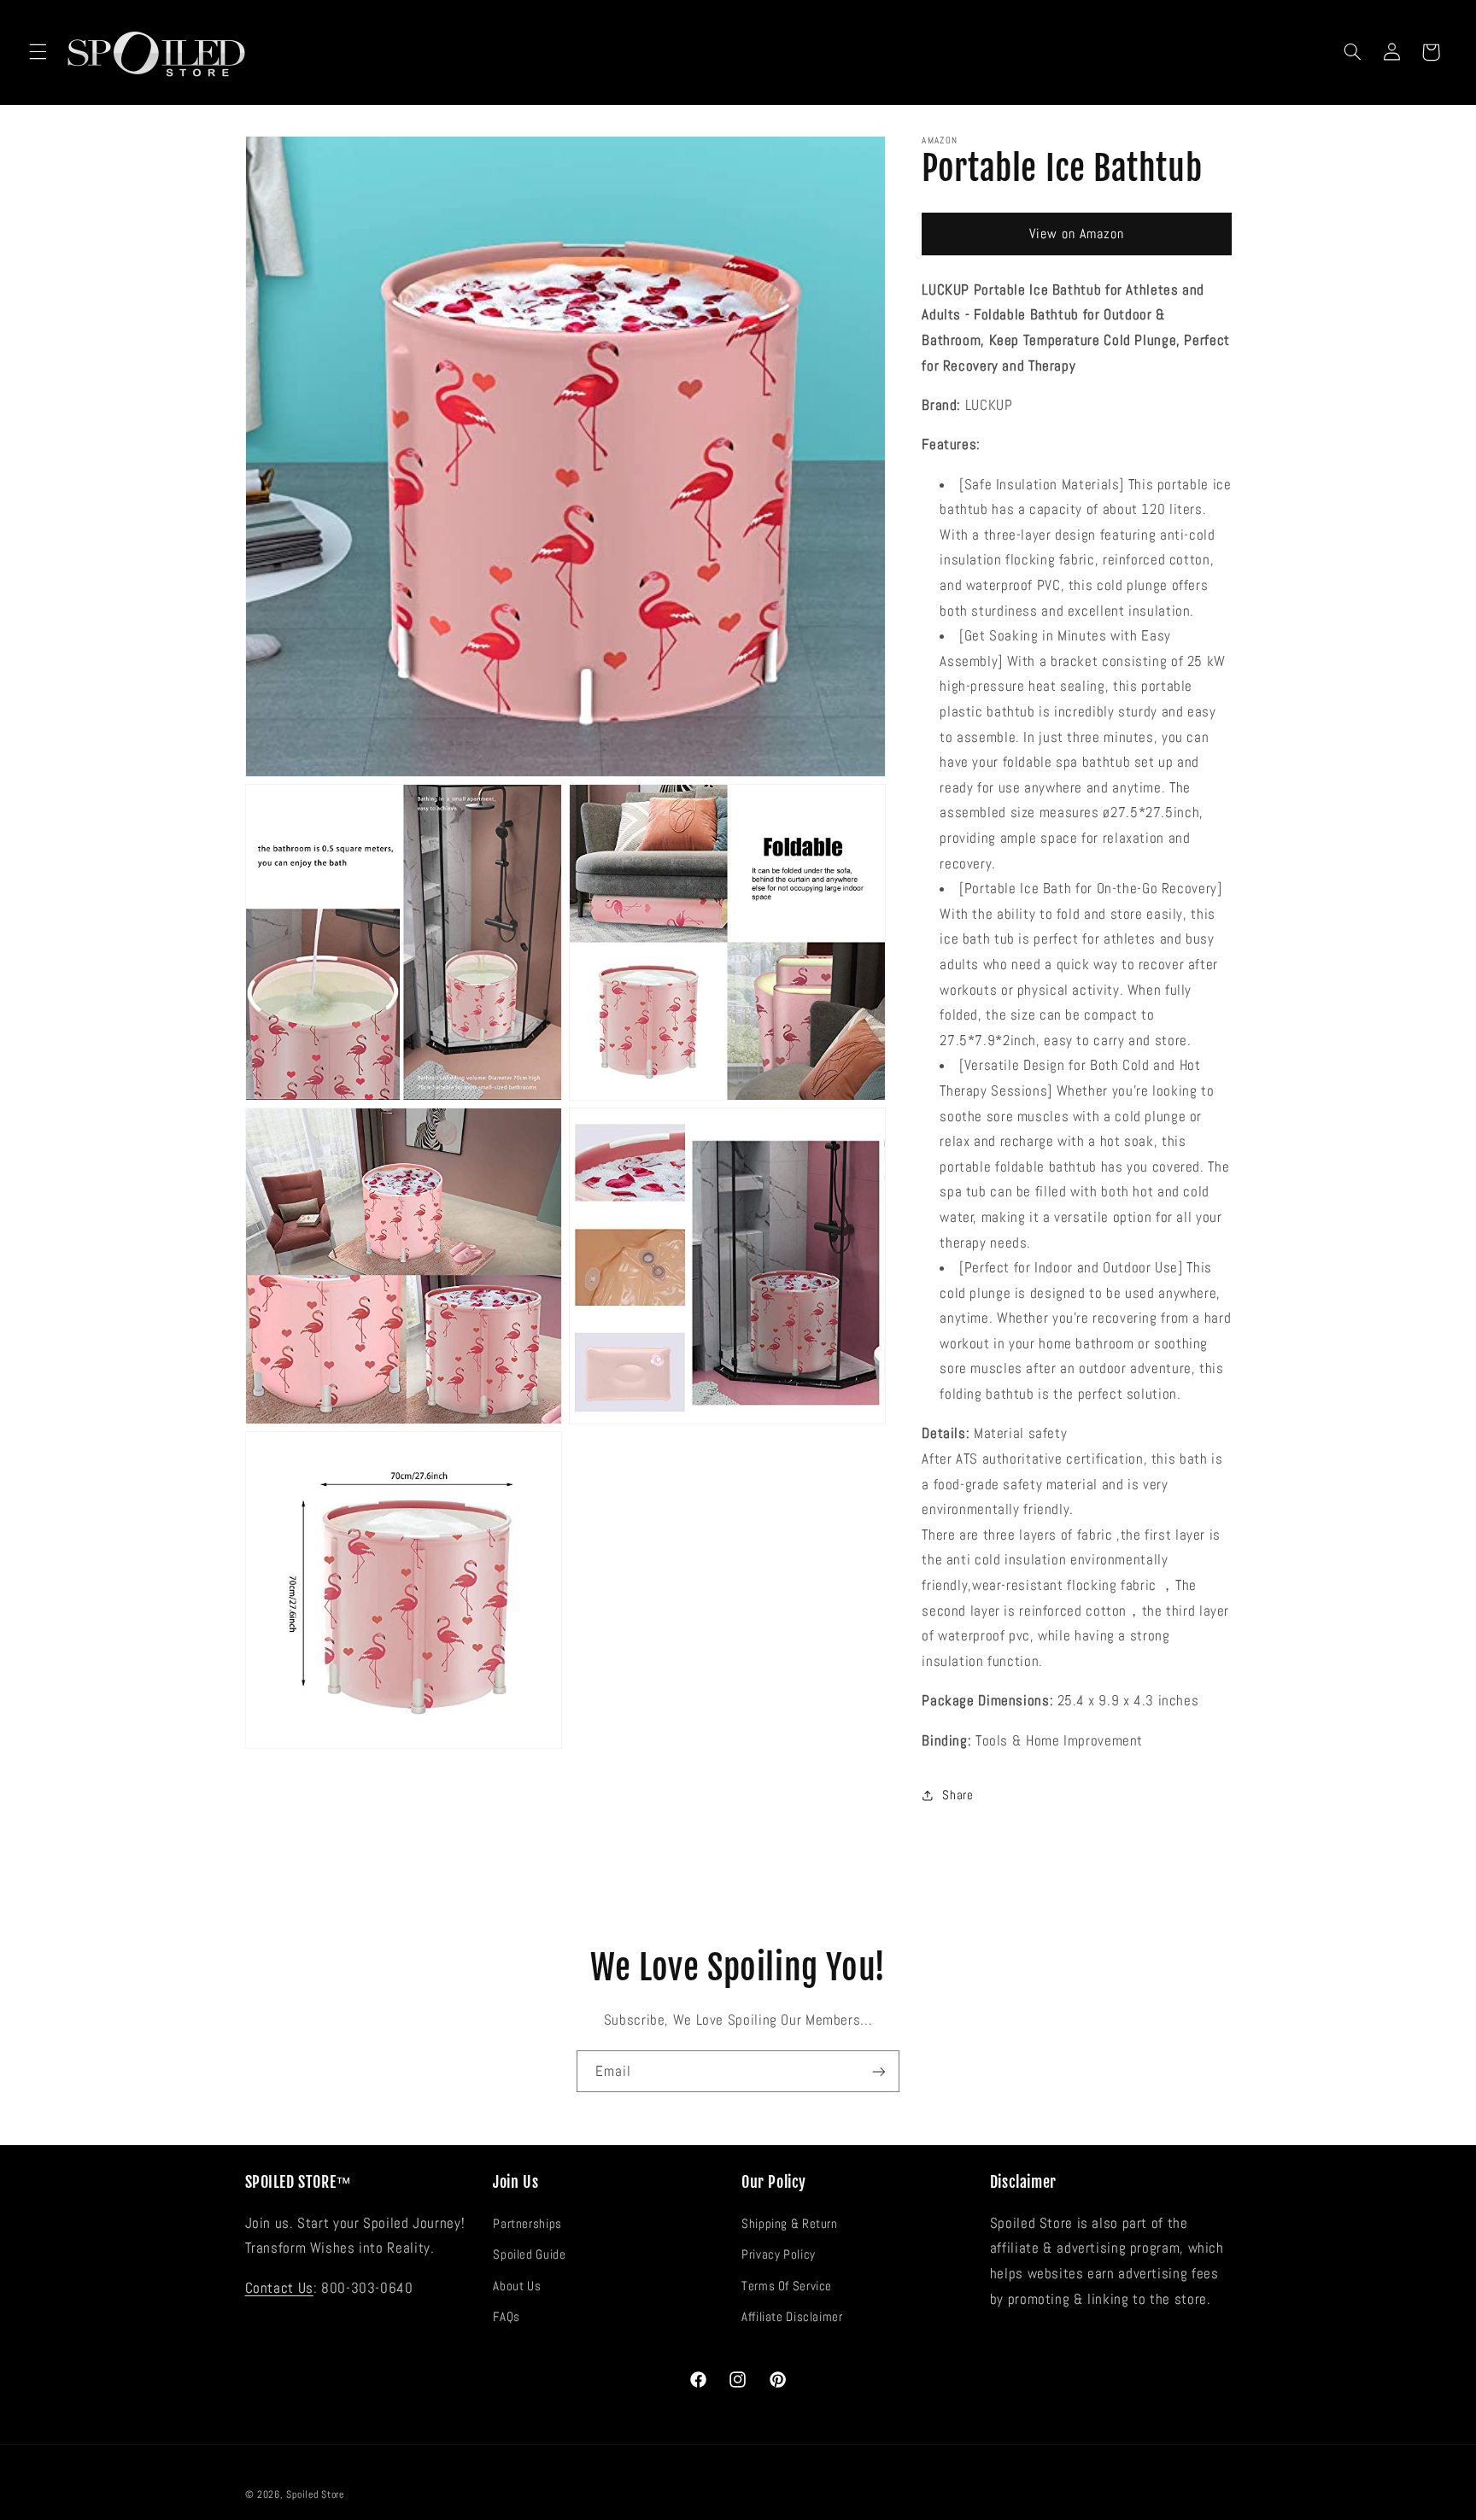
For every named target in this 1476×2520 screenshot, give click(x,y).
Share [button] (958, 1795)
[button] (38, 52)
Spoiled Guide (529, 2254)
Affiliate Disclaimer (792, 2316)
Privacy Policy (779, 2254)
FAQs (507, 2316)
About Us (517, 2285)
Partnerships (527, 2223)
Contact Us (279, 2287)
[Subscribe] (879, 2071)
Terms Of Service (787, 2285)
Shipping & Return (790, 2223)
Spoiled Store (315, 2494)
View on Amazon (1077, 234)
